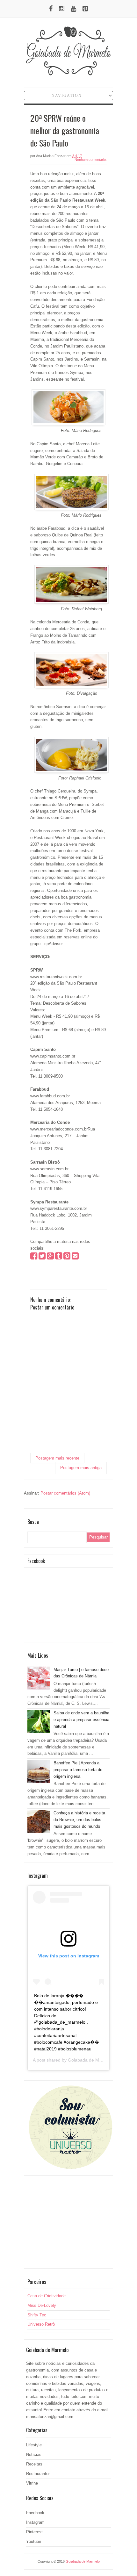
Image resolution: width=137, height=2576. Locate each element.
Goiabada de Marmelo (90, 2060)
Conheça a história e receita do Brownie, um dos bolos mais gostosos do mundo (79, 1820)
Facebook (35, 2513)
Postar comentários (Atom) (65, 1493)
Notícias (34, 2454)
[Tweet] (42, 1257)
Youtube (34, 2541)
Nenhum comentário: (91, 160)
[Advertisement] (68, 2225)
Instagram (35, 2522)
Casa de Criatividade (47, 2296)
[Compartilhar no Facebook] (34, 1257)
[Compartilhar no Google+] (50, 1257)
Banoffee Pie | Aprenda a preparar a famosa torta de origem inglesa (78, 1770)
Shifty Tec (37, 2315)
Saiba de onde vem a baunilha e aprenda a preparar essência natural (81, 1720)
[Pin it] (67, 1257)
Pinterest (34, 2532)
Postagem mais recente (57, 1458)
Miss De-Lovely (42, 2305)
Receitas (34, 2464)
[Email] (75, 1257)
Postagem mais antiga (81, 1468)
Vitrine (32, 2483)
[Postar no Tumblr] (59, 1257)
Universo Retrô (41, 2324)
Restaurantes (38, 2474)
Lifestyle (34, 2445)
